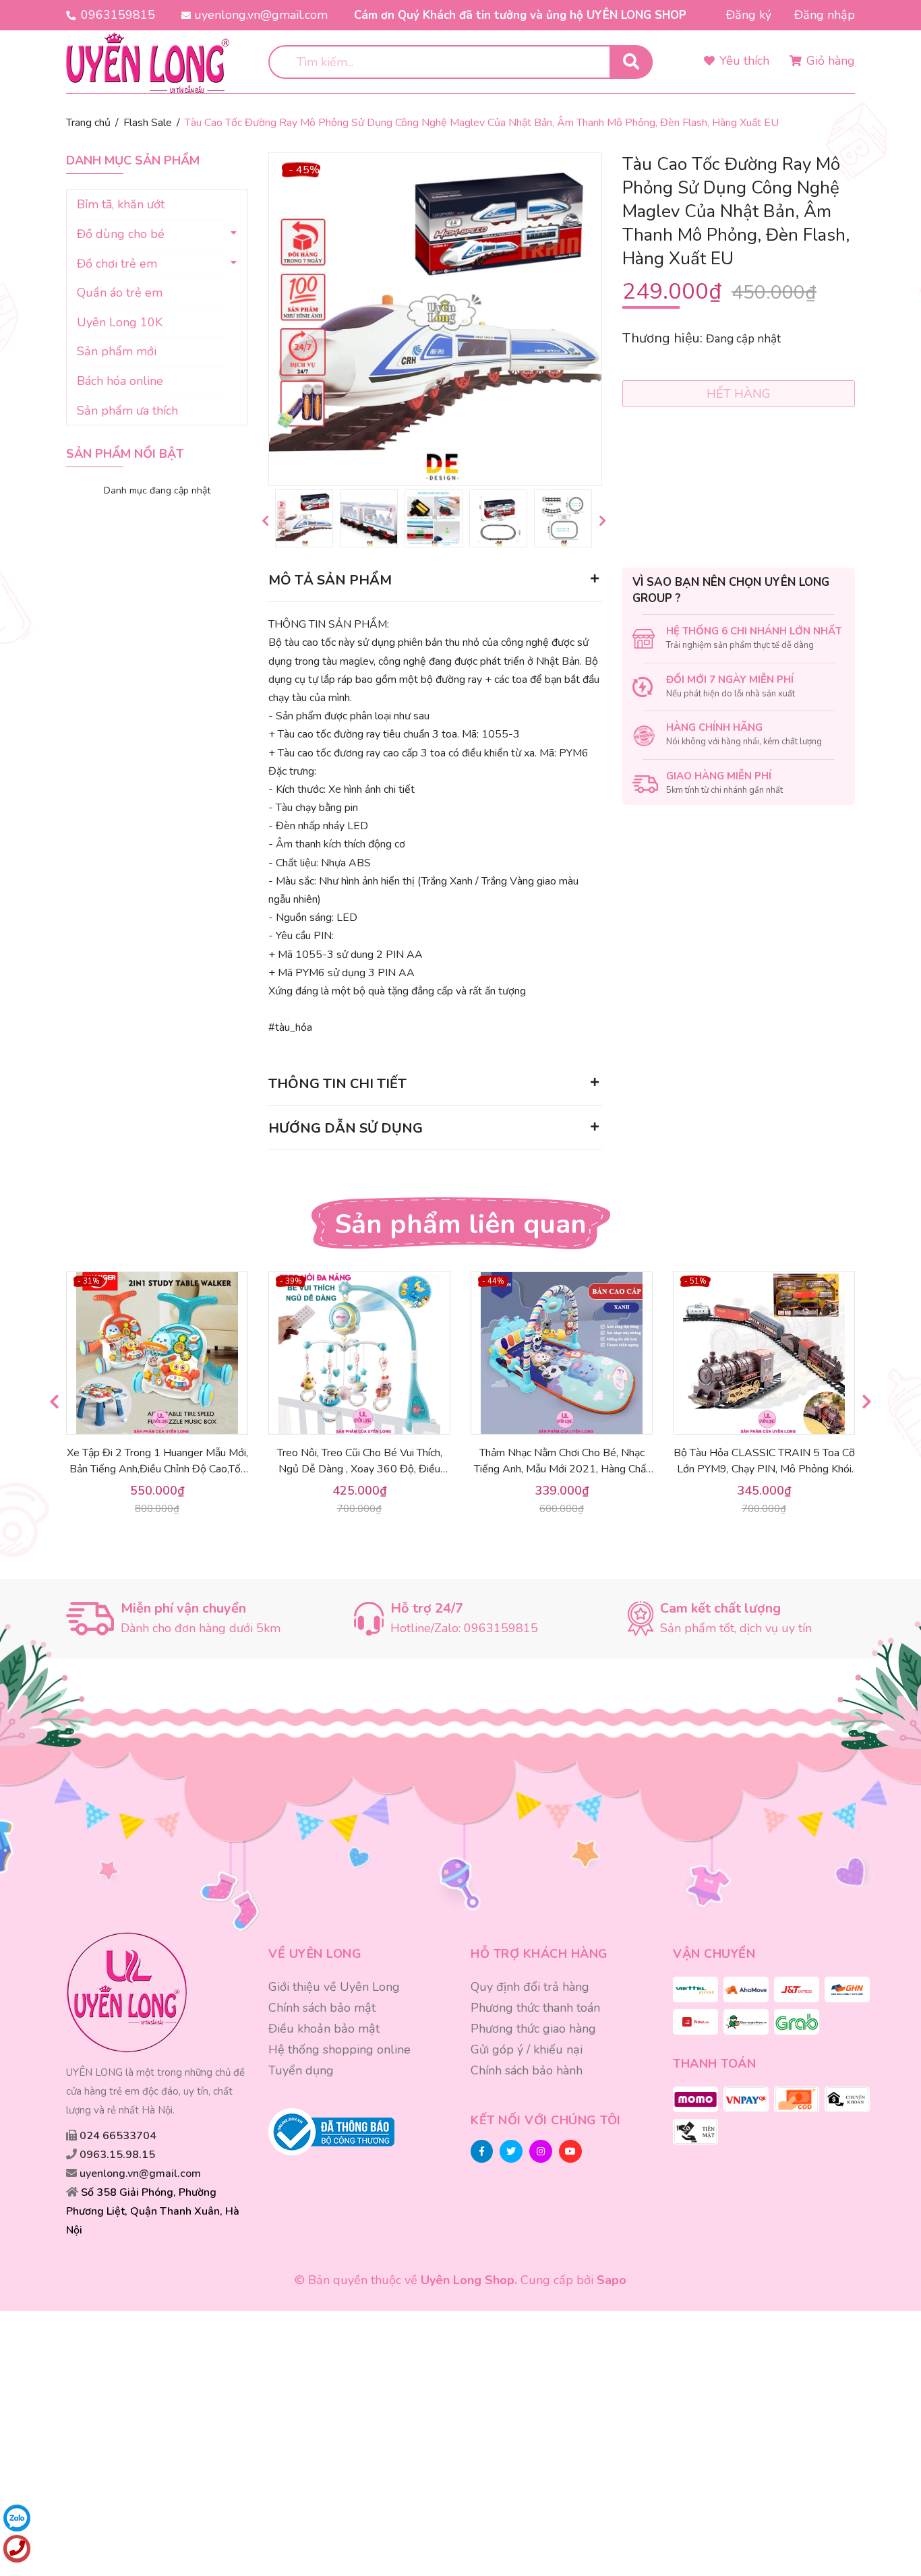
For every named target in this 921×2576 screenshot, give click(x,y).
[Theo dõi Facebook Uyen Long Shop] (482, 2151)
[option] (304, 518)
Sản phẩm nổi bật (125, 454)
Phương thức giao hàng (533, 2029)
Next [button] (602, 520)
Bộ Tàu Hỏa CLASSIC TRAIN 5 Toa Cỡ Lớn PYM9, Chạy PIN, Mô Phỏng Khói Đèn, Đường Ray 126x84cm (764, 1469)
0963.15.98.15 (117, 2155)
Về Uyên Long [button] (315, 1954)
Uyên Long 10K (120, 322)
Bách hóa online (120, 381)
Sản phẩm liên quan (461, 1224)
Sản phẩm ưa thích (127, 411)
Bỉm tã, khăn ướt (121, 204)
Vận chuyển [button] (714, 1954)
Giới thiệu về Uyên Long (334, 1987)
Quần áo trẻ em (120, 293)
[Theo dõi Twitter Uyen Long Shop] (511, 2151)
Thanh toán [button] (714, 2064)
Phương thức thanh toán (535, 2008)
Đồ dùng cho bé (121, 234)
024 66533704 (118, 2136)
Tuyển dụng (301, 2070)
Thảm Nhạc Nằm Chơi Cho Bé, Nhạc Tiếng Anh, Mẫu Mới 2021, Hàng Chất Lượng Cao (562, 1469)
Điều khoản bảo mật (324, 2029)
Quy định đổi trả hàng (530, 1987)
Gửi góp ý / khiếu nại (527, 2049)
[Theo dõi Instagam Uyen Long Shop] (541, 2151)
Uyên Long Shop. (469, 2280)
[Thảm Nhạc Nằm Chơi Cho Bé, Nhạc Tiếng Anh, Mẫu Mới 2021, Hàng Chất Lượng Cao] (562, 1353)
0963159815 (118, 15)
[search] (631, 62)
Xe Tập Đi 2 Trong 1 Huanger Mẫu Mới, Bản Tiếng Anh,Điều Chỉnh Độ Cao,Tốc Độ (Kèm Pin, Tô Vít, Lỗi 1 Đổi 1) (157, 1469)
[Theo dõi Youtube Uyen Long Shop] (570, 2151)
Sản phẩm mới (117, 351)
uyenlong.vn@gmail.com (261, 15)
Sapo (612, 2280)
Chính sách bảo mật (322, 2008)
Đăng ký (749, 15)
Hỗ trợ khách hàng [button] (539, 1954)
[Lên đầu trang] (879, 2507)
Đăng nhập (825, 15)
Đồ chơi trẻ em (117, 264)
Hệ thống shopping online (339, 2049)
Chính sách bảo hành (527, 2070)
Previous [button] (265, 520)
